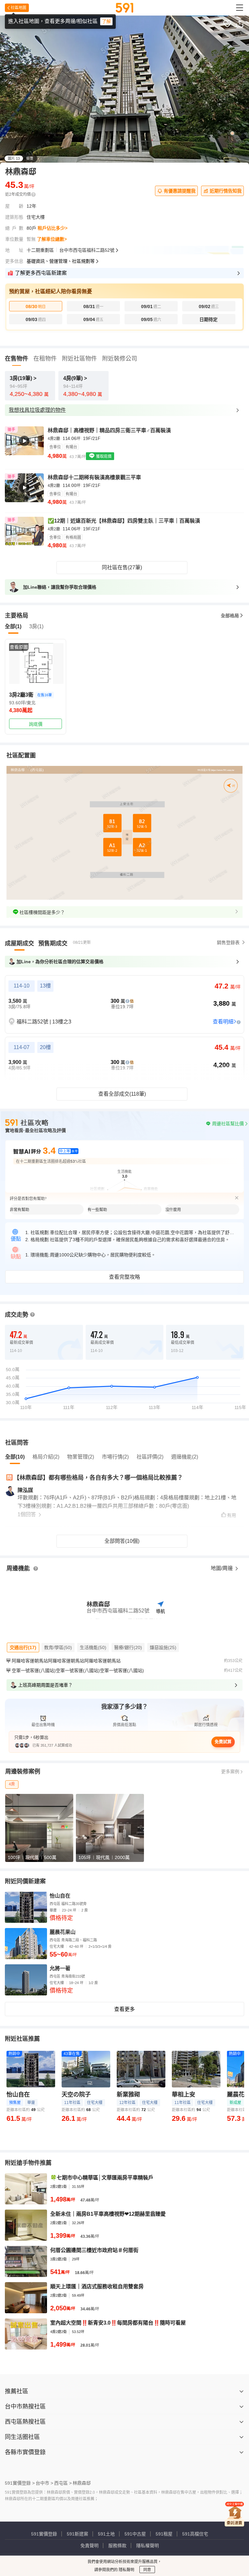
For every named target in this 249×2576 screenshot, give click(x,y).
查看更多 (124, 2009)
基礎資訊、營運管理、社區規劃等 (61, 261)
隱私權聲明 (148, 2546)
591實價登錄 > (20, 2483)
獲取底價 (103, 456)
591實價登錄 (44, 2534)
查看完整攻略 (124, 1277)
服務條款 (117, 2546)
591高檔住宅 (195, 2534)
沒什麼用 (173, 1210)
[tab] (19, 943)
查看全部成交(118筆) (122, 1094)
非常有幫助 (19, 1210)
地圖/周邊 (222, 1568)
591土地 (106, 2534)
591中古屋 (135, 2534)
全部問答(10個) (122, 1541)
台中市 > (44, 2483)
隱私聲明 (126, 2570)
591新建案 (77, 2534)
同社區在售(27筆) (122, 567)
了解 (106, 21)
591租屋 (164, 2534)
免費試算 (223, 1742)
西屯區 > (63, 2483)
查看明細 (223, 1022)
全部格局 (230, 616)
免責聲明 (89, 2546)
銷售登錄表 (228, 942)
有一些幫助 (97, 1210)
